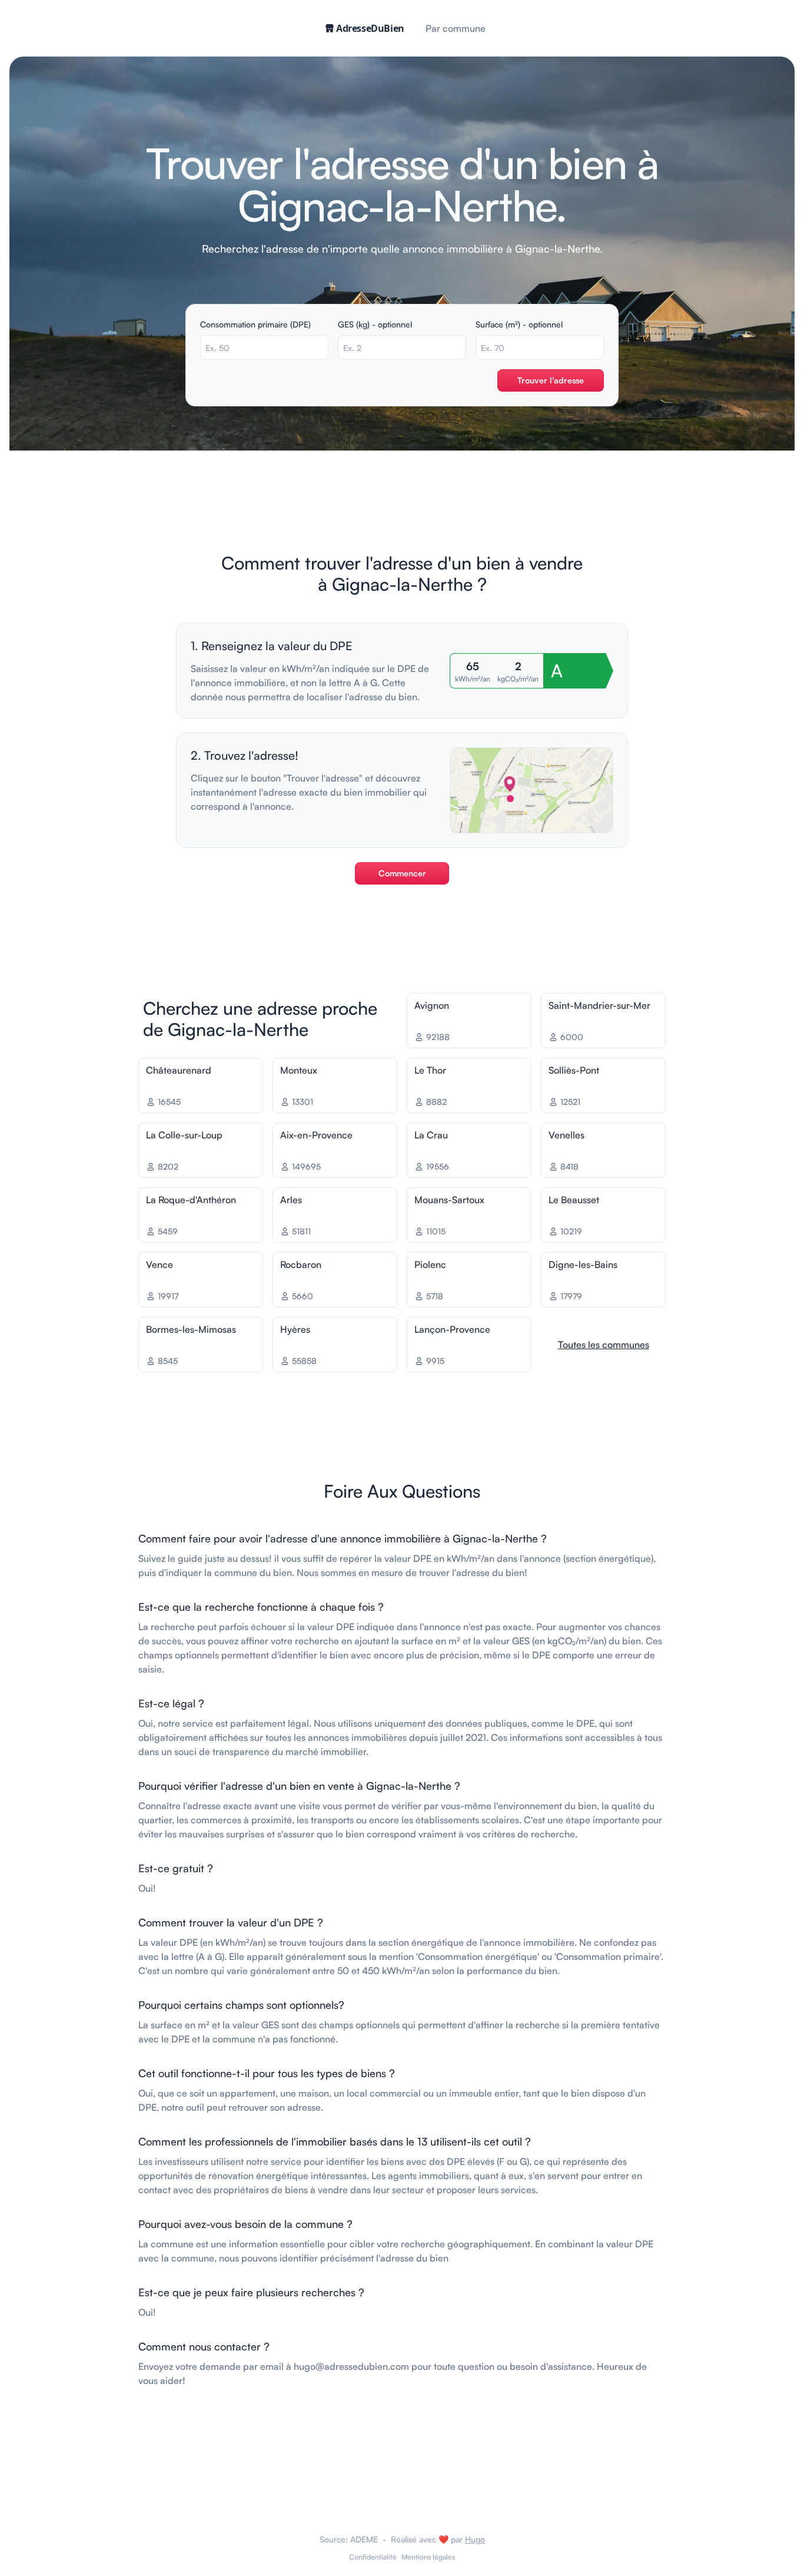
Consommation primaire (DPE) (255, 324)
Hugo (475, 2539)
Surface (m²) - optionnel (519, 324)
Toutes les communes (604, 1345)
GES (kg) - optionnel (375, 324)
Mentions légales (428, 2557)
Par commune (456, 28)
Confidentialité (373, 2557)
